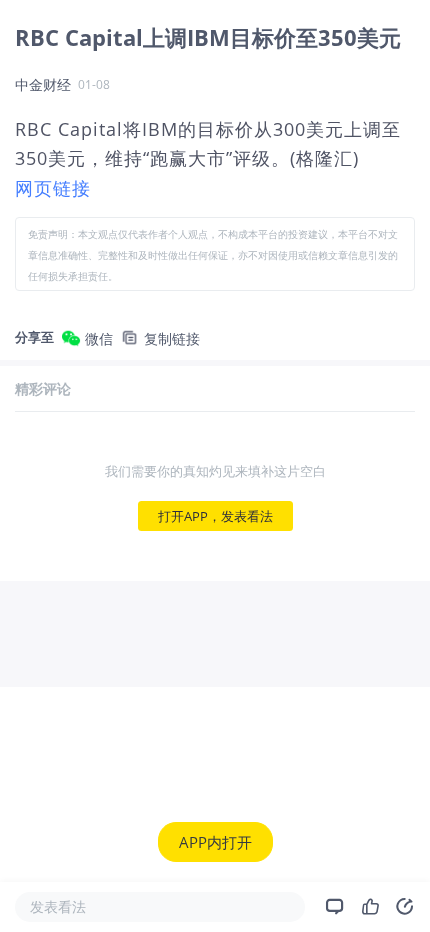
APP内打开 (215, 842)
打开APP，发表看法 (215, 516)
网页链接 (53, 188)
